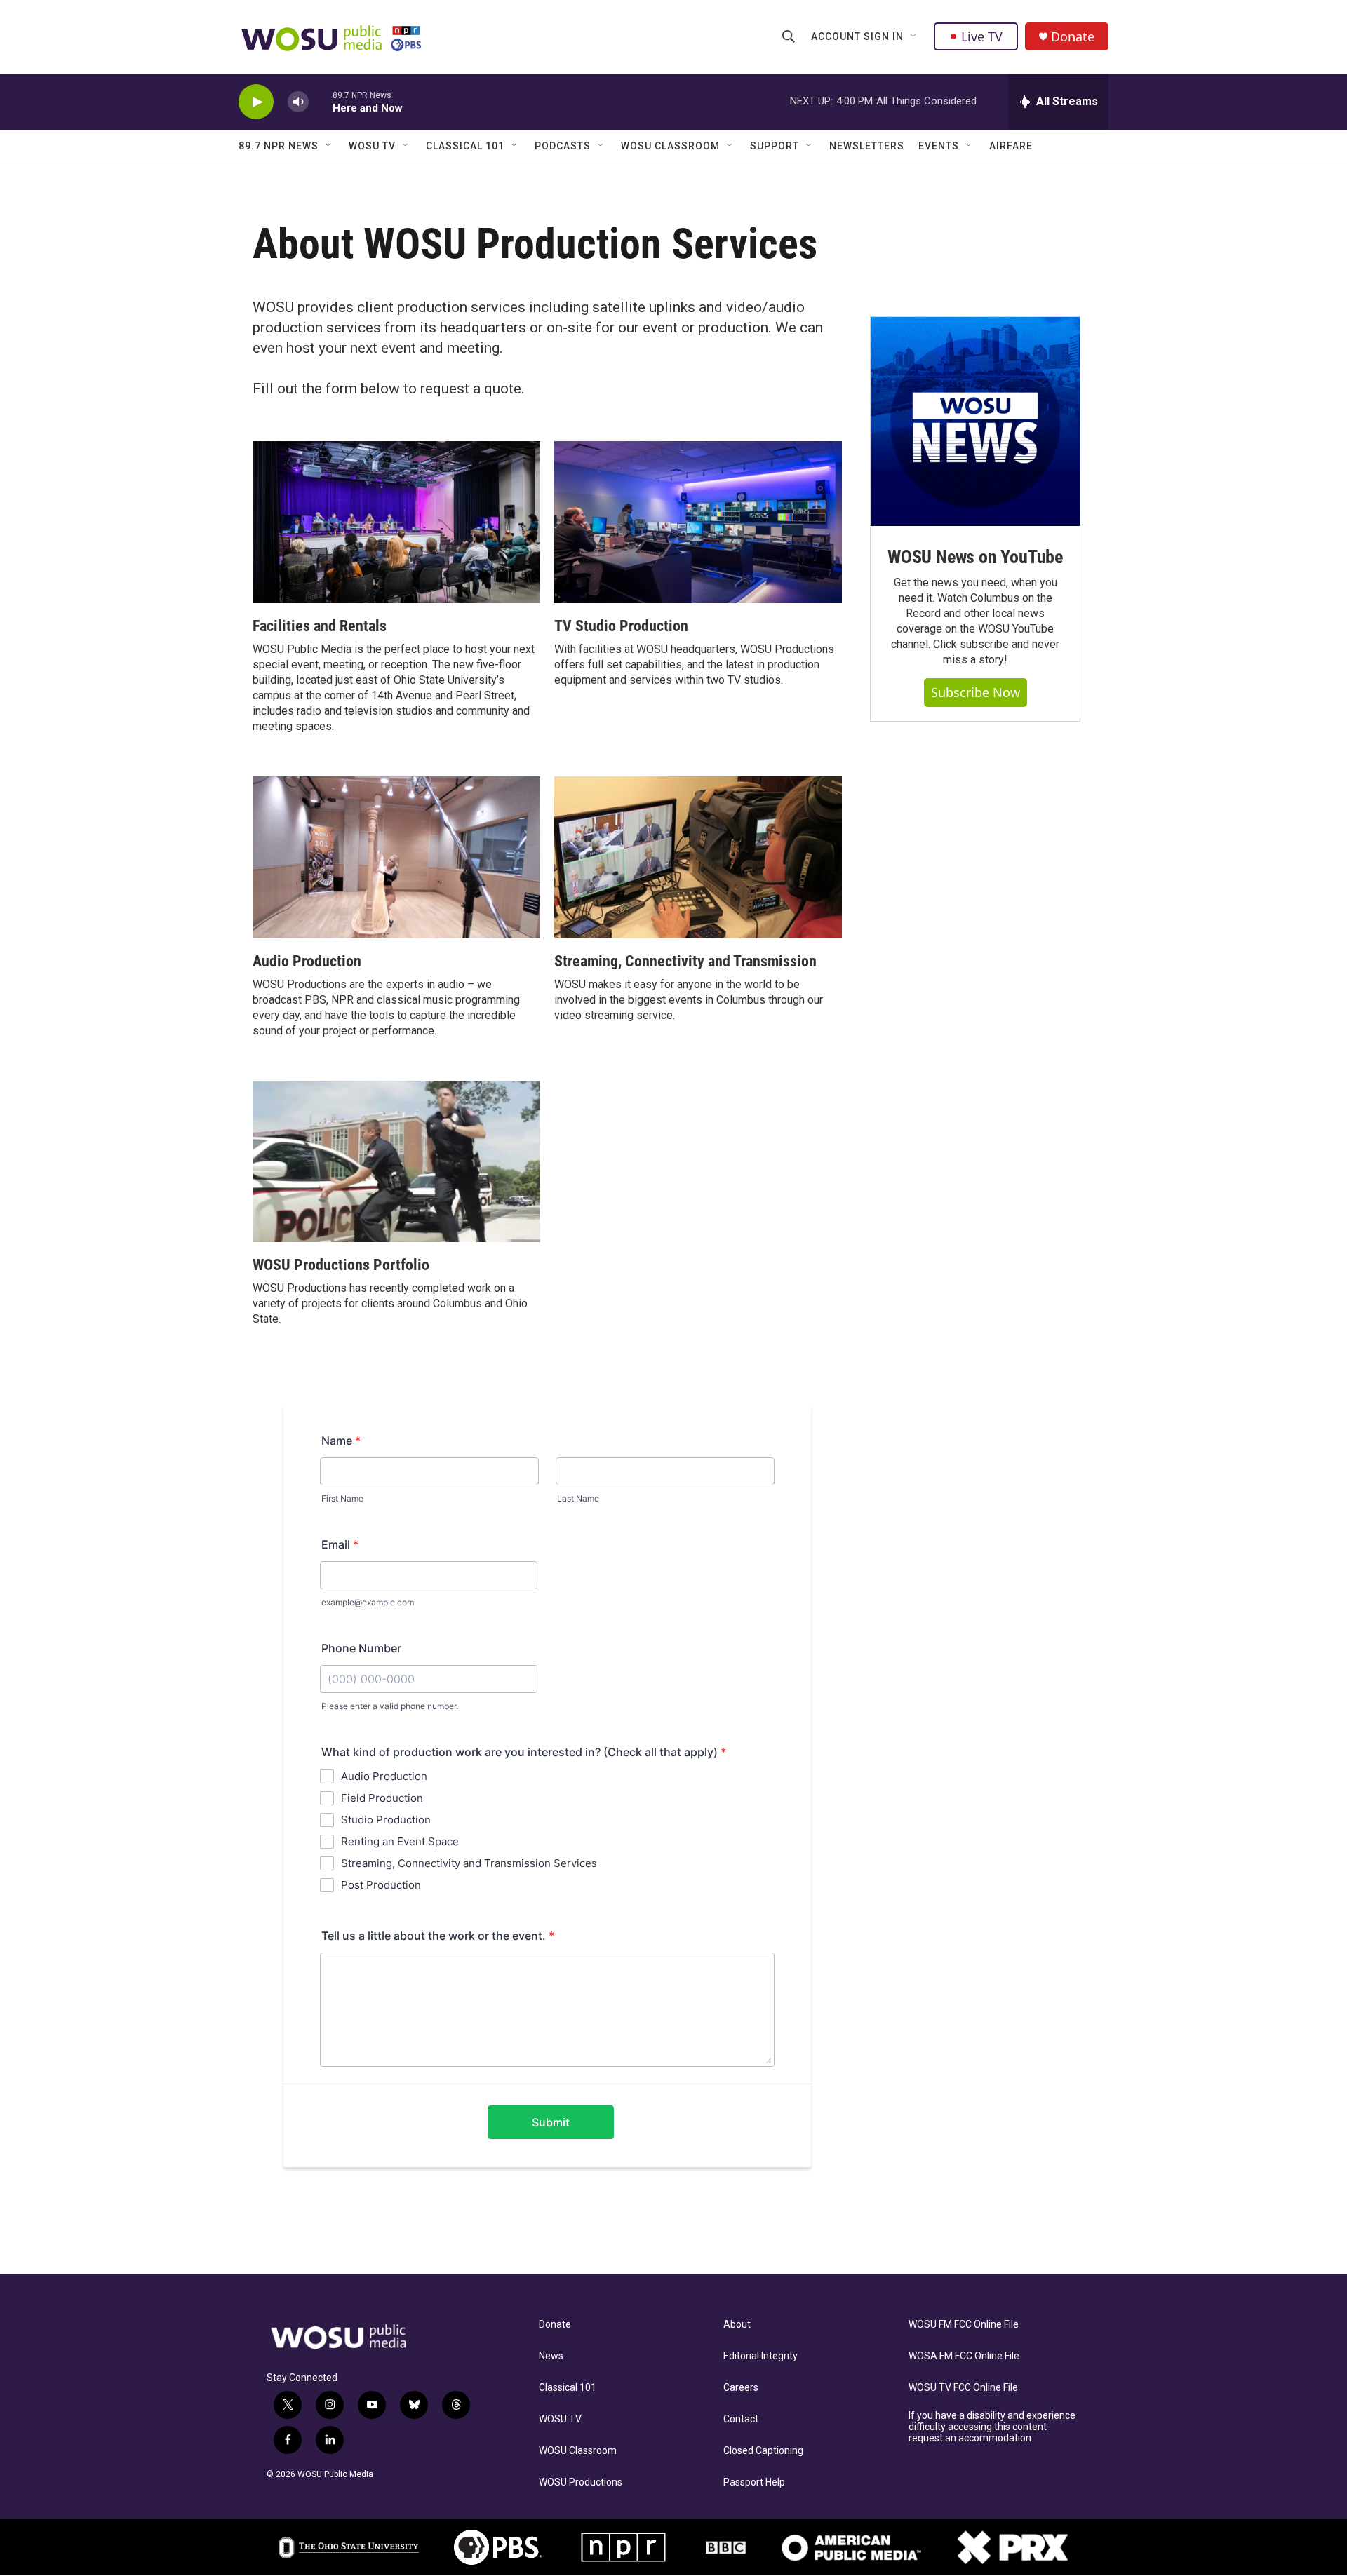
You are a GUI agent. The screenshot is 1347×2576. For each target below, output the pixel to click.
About (737, 2325)
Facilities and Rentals (320, 626)
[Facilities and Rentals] (396, 522)
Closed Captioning (763, 2451)
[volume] (298, 102)
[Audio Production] (396, 857)
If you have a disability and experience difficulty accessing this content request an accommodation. (992, 2427)
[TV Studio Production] (698, 522)
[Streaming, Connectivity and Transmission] (698, 857)
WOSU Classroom (670, 146)
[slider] (321, 101)
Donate (1073, 37)
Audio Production (307, 961)
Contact (741, 2419)
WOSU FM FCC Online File (964, 2325)
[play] (256, 102)
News (551, 2356)
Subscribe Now (976, 692)
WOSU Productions (581, 2482)
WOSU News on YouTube (975, 557)
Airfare (1011, 146)
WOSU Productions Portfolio (341, 1265)
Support (775, 146)
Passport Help (754, 2482)
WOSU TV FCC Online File (963, 2388)
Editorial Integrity (760, 2356)
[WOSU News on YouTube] (975, 422)
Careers (741, 2388)
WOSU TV (372, 146)
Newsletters (867, 146)
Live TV (982, 36)
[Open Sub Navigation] (914, 36)
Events (939, 146)
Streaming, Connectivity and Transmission (685, 961)
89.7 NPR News (279, 146)
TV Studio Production (621, 626)
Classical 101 (465, 146)
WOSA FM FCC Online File (964, 2356)
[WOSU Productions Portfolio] (396, 1162)
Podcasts (563, 146)
